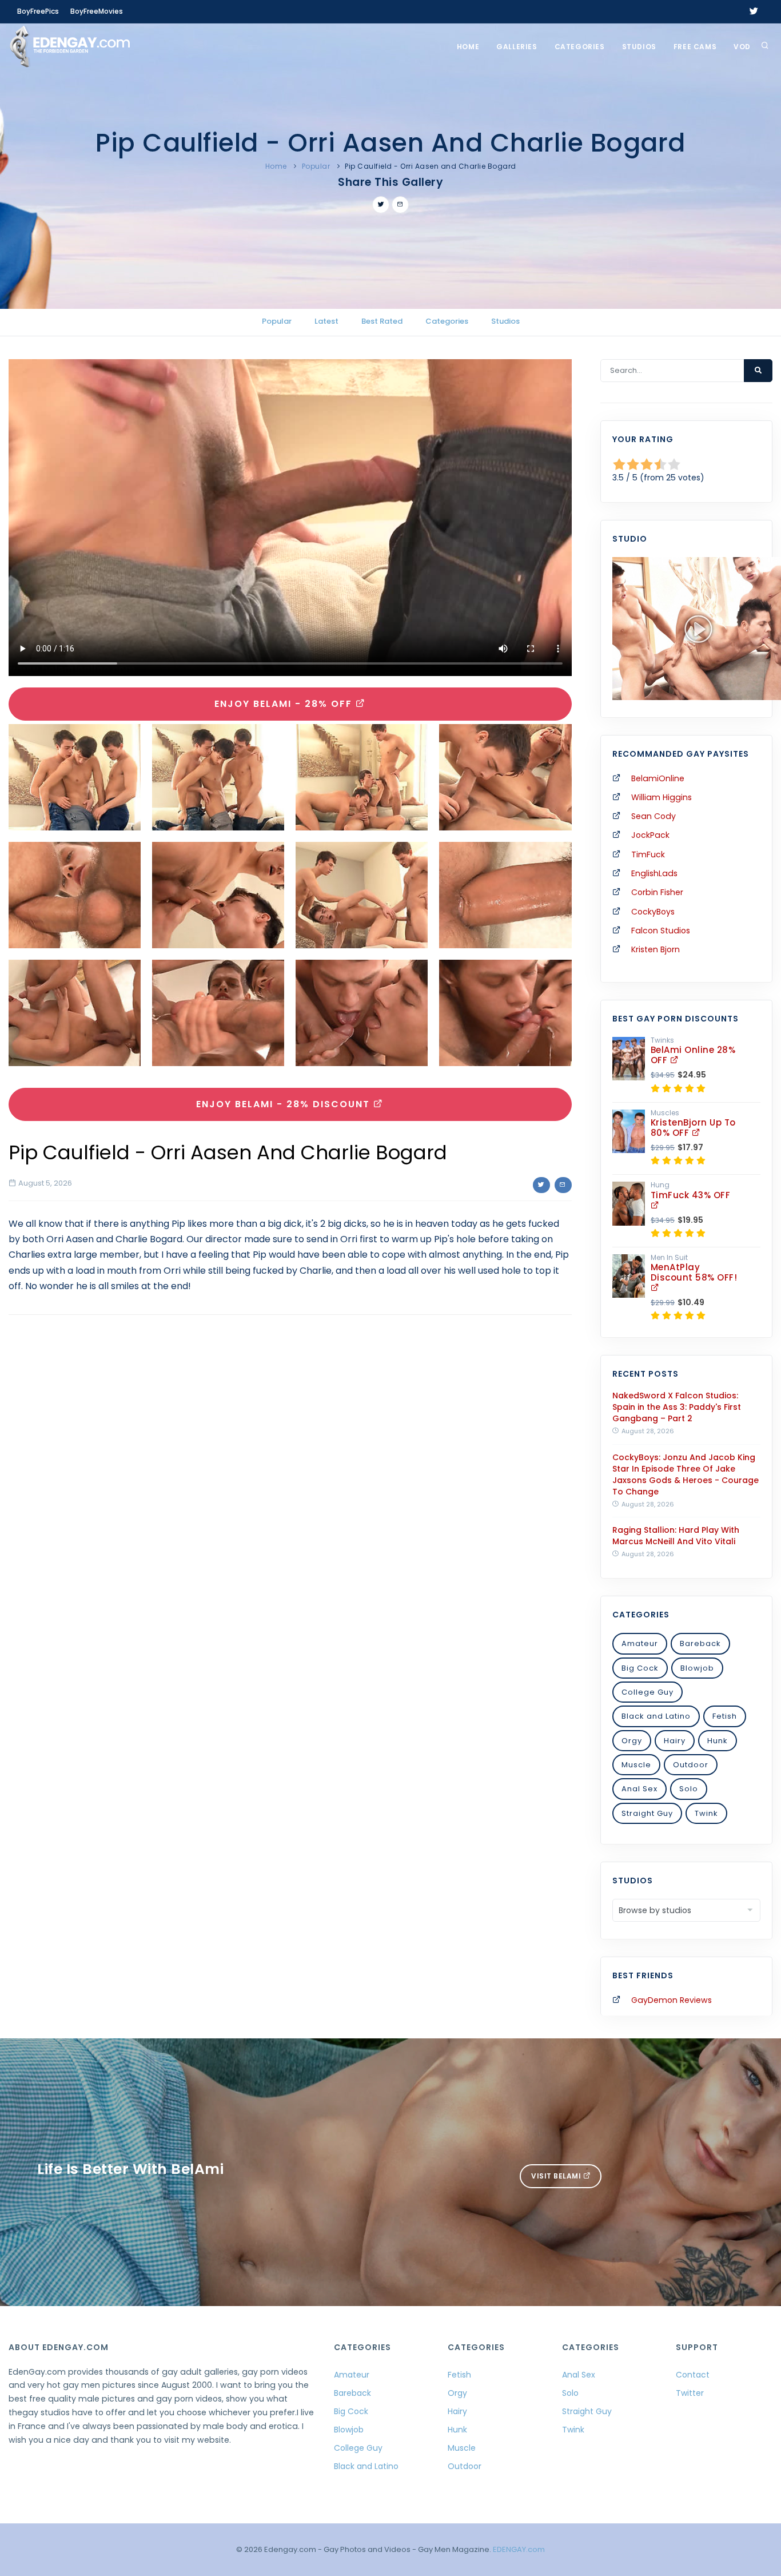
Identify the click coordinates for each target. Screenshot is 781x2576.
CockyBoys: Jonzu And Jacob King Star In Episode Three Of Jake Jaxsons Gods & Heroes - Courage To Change (686, 1474)
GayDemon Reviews (672, 2000)
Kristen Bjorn (656, 949)
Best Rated (382, 321)
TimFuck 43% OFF (691, 1195)
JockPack (650, 835)
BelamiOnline (658, 778)
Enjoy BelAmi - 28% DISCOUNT (285, 1104)
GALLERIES (517, 47)
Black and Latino (656, 1716)
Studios (639, 47)
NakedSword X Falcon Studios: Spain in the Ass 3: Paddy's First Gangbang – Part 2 (677, 1407)
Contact (693, 2375)
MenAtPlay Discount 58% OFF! (694, 1272)
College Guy (647, 1692)
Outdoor (691, 1765)
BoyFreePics (38, 11)
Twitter (690, 2393)
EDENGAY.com (519, 2549)
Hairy (675, 1741)
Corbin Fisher (657, 892)
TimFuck (648, 854)
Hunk (718, 1741)
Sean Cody (654, 816)
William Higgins (662, 797)
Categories (580, 47)
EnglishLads (654, 873)
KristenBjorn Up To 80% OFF (693, 1128)
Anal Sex (639, 1789)
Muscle (636, 1765)
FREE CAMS (695, 47)
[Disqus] (290, 1481)
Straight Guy (647, 1813)
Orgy (632, 1741)
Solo (689, 1789)
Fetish (725, 1716)
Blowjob (697, 1668)
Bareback (700, 1643)
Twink (706, 1813)
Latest (326, 321)
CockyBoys (653, 912)
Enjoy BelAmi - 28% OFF (285, 704)
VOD (742, 47)
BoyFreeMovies (97, 11)
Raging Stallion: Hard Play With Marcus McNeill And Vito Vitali (676, 1536)
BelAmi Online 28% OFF (693, 1055)
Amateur (640, 1643)
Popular (316, 166)
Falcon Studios (661, 931)
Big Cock (640, 1668)
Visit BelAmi (557, 2176)
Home (468, 47)
